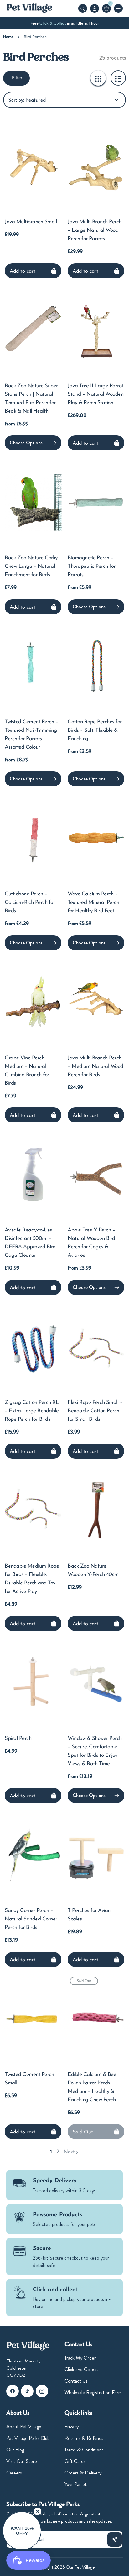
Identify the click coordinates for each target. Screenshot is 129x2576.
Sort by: (16, 100)
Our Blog (15, 2450)
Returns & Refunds (84, 2438)
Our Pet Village (80, 2567)
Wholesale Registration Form (93, 2393)
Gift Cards (75, 2461)
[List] (118, 78)
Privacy (72, 2427)
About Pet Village (24, 2427)
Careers (14, 2473)
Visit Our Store (22, 2461)
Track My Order (80, 2358)
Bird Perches (35, 37)
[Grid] (98, 78)
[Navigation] (118, 8)
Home (8, 37)
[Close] (38, 2511)
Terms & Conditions (84, 2450)
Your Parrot (76, 2484)
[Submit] (115, 2539)
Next (69, 2152)
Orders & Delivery (83, 2473)
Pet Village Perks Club (28, 2438)
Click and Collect (81, 2369)
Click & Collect (53, 23)
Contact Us (76, 2381)
